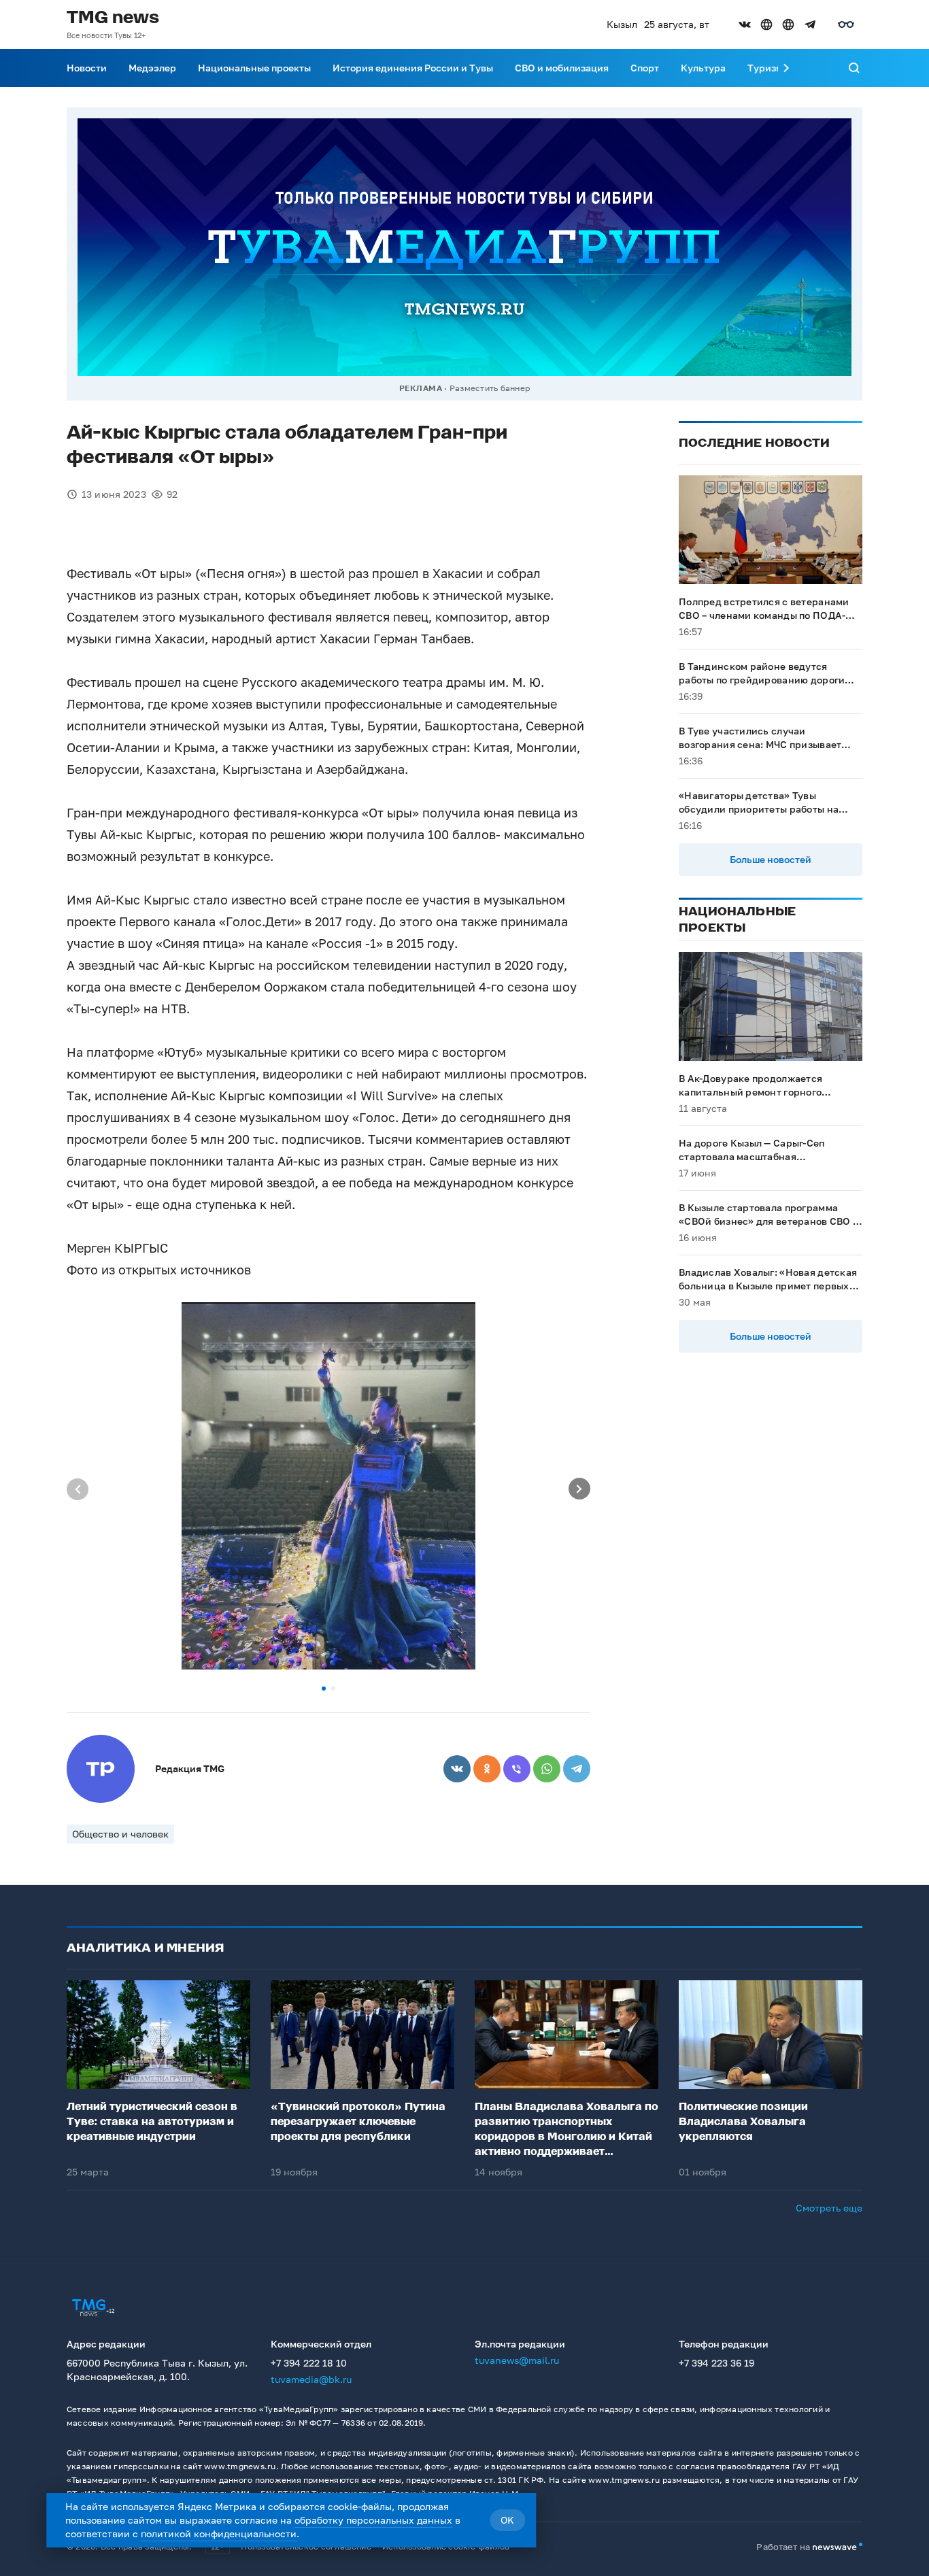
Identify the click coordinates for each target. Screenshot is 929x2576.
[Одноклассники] (487, 1769)
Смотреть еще (829, 2208)
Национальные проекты (254, 68)
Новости (87, 68)
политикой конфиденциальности (219, 2533)
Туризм (765, 68)
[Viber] (517, 1769)
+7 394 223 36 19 (716, 2363)
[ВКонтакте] (457, 1769)
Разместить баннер (490, 388)
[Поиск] (854, 68)
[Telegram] (577, 1769)
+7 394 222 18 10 (309, 2363)
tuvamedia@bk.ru (311, 2379)
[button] (324, 1689)
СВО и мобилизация (562, 68)
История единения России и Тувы (413, 68)
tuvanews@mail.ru (517, 2360)
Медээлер (152, 68)
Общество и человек (120, 1834)
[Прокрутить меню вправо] (786, 68)
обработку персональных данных (373, 2520)
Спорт (645, 68)
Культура (703, 68)
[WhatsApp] (547, 1769)
